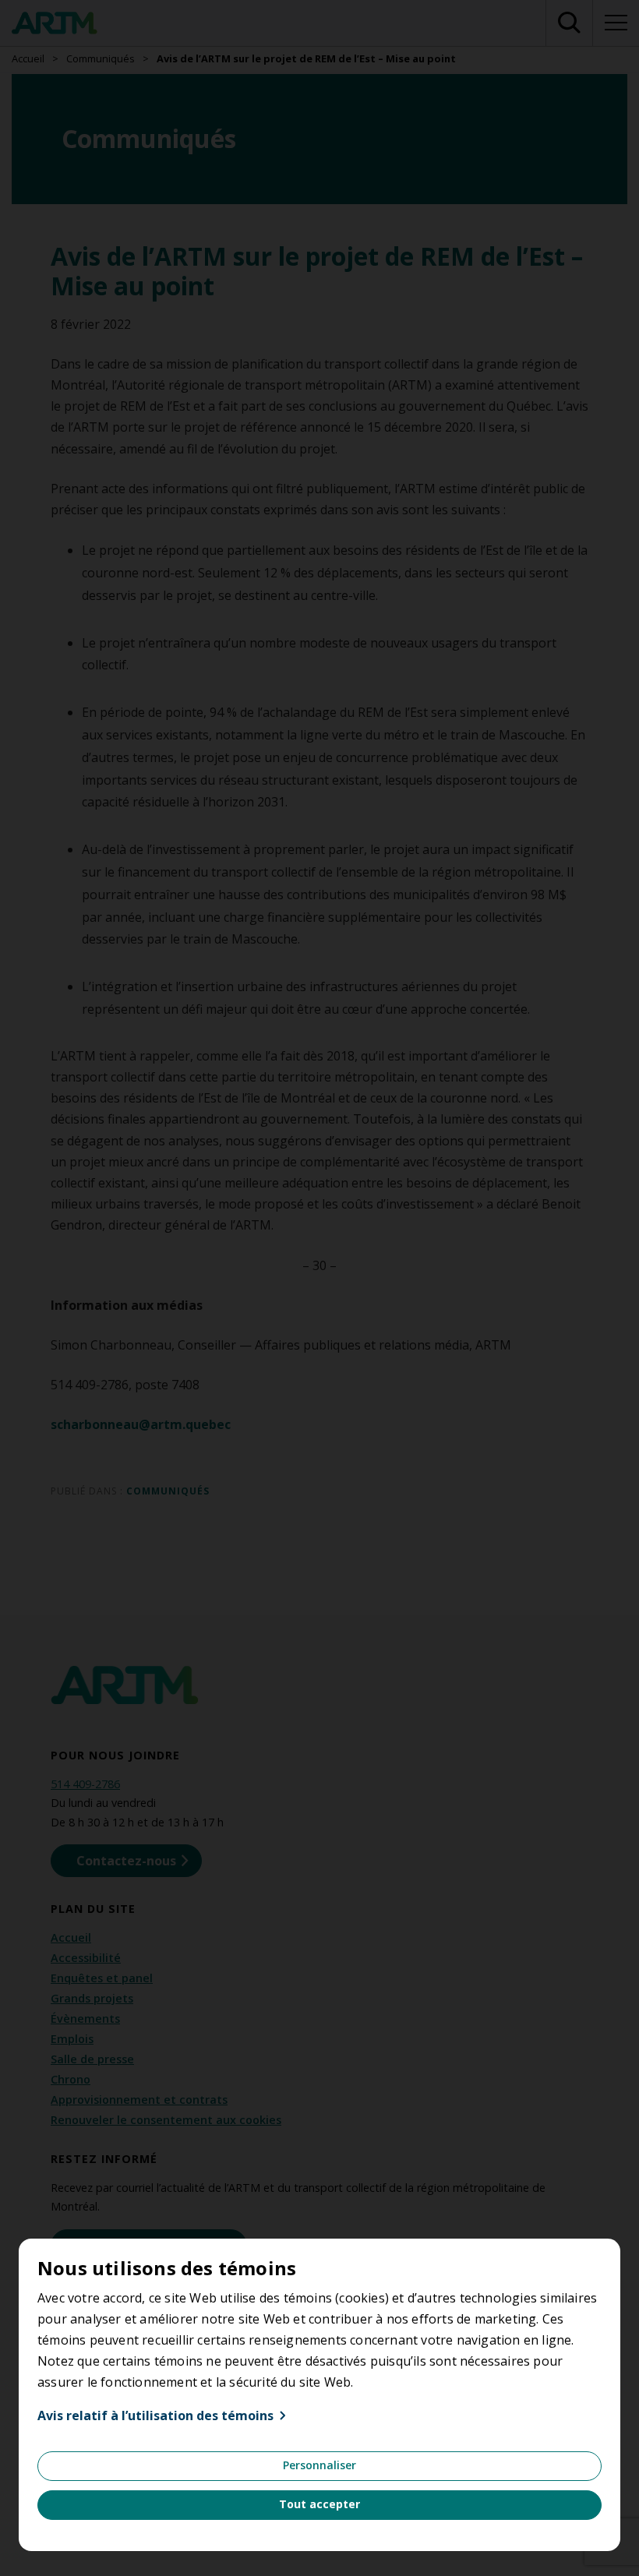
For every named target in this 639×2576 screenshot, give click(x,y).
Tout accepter (319, 2504)
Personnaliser (319, 2465)
